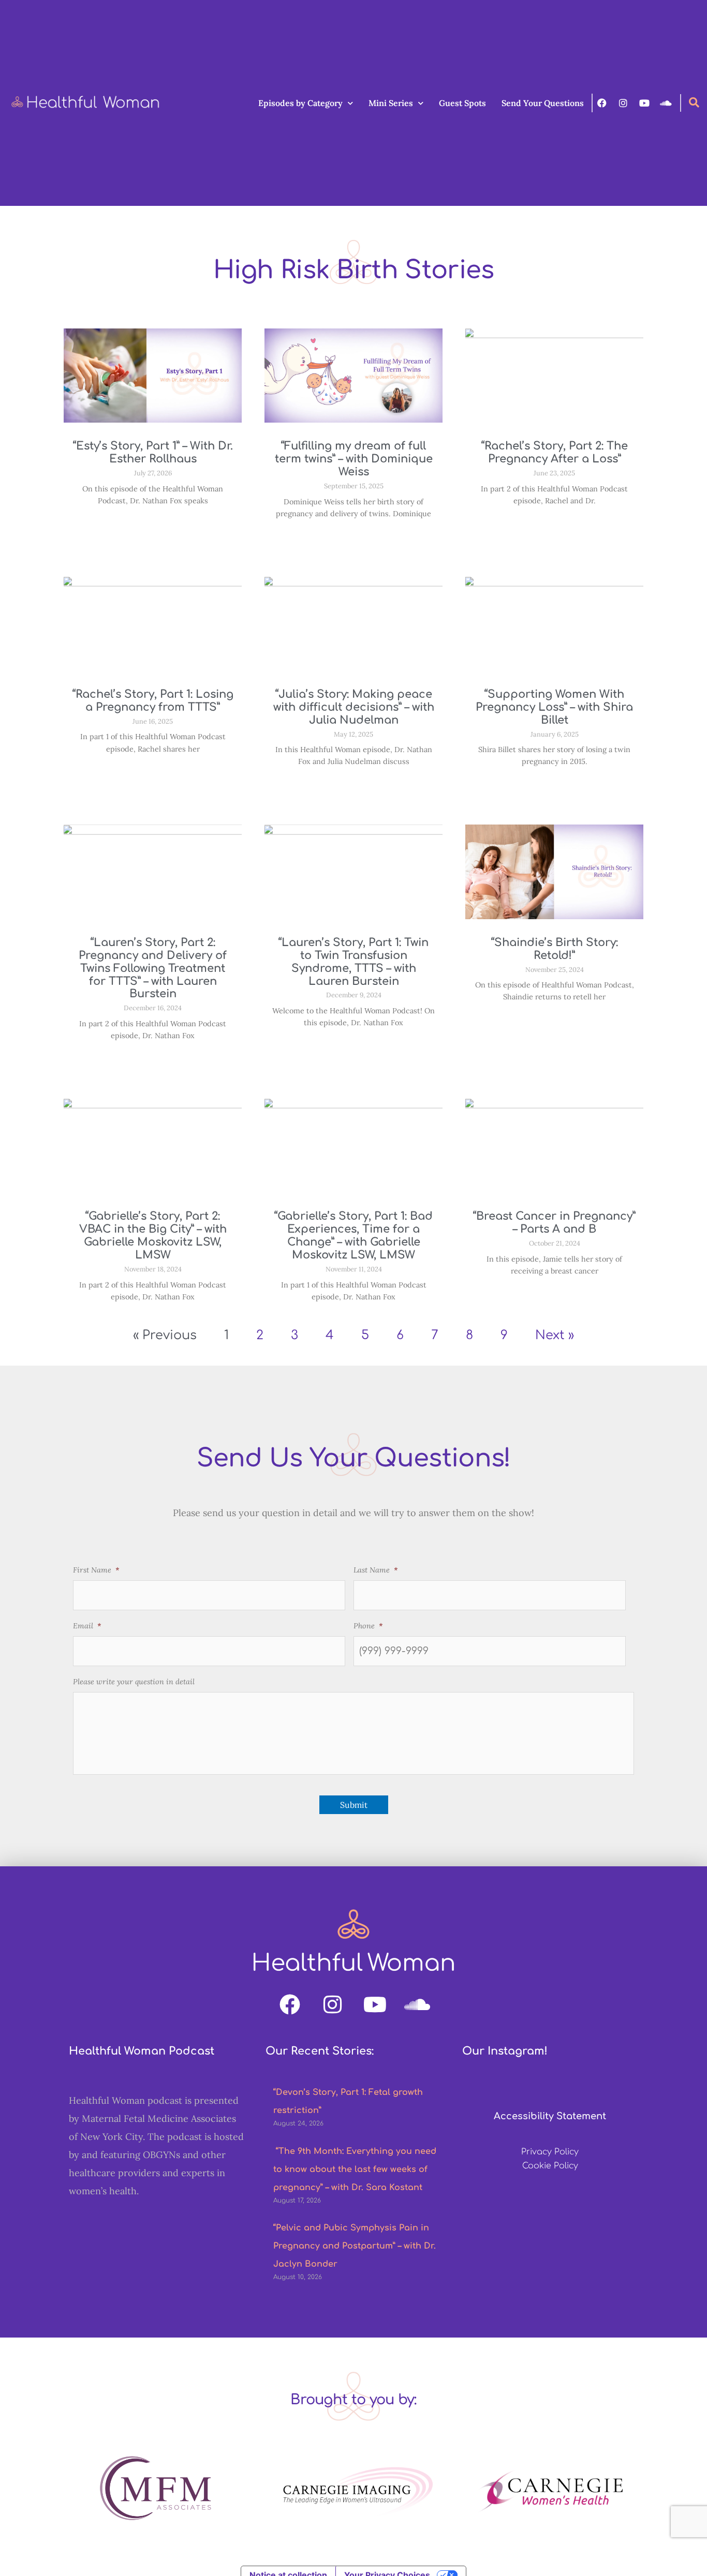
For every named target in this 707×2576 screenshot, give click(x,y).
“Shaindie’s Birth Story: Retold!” (555, 949)
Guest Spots (462, 103)
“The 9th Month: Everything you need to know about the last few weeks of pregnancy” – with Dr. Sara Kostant (355, 2169)
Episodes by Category (300, 103)
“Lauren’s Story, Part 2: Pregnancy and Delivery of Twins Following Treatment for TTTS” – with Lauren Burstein (153, 968)
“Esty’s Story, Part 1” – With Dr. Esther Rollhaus (153, 452)
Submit (354, 1805)
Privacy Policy (550, 2152)
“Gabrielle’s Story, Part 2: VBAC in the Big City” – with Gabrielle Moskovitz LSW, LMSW (153, 1235)
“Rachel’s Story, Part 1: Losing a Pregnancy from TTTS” (153, 701)
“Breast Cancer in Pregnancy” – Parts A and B (554, 1223)
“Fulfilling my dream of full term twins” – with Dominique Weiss (354, 459)
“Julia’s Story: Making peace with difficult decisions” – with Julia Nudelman (354, 707)
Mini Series (391, 103)
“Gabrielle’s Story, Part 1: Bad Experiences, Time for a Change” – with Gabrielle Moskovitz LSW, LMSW (353, 1235)
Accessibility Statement (550, 2116)
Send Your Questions (543, 103)
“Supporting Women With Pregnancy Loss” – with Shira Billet (554, 707)
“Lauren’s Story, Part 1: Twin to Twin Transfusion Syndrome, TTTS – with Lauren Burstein (353, 962)
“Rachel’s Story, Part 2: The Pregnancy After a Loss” (555, 452)
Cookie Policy (550, 2166)
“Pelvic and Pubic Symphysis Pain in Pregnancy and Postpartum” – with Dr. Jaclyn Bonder (355, 2246)
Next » (555, 1335)
